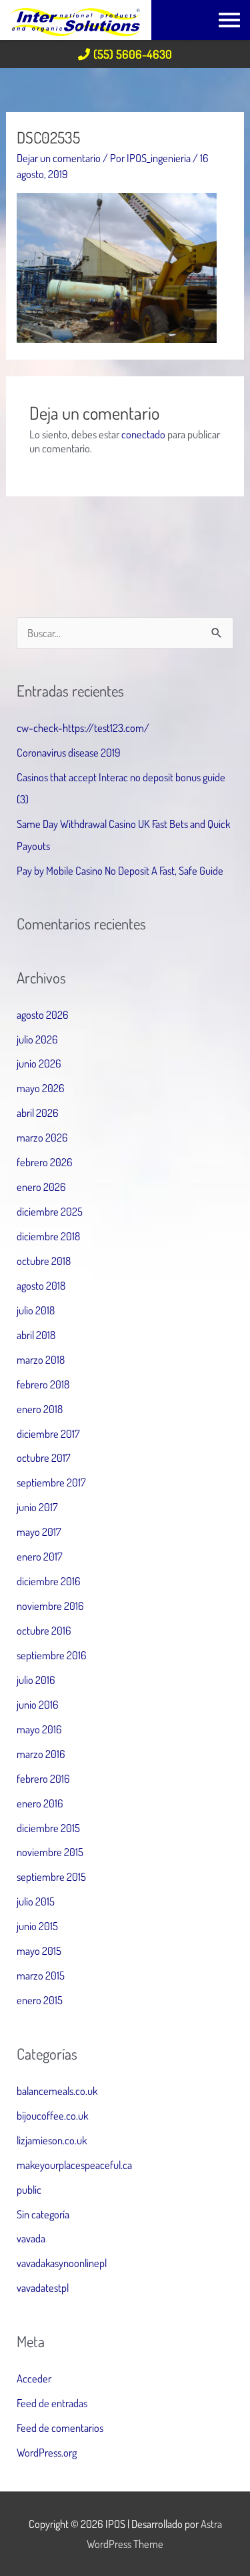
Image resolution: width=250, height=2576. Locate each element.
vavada (31, 2238)
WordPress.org (47, 2452)
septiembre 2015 (51, 1876)
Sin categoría (43, 2214)
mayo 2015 (39, 1951)
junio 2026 (39, 1063)
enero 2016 (40, 1803)
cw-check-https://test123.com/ (83, 728)
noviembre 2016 (50, 1606)
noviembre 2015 (50, 1852)
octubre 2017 (44, 1457)
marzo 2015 (41, 1975)
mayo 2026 (41, 1088)
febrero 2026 (45, 1162)
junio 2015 (37, 1926)
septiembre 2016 (52, 1655)
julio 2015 (36, 1901)
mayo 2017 (39, 1532)
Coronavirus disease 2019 (69, 752)
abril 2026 (38, 1113)
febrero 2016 (43, 1778)
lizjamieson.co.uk (52, 2140)
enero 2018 (40, 1409)
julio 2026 (37, 1039)
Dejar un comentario (59, 158)
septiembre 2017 (51, 1482)
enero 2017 (40, 1556)
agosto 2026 (43, 1014)
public (29, 2189)
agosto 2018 (41, 1285)
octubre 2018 (44, 1261)
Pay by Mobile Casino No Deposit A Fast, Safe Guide (120, 870)
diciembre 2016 (49, 1581)
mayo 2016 (39, 1729)
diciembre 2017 (48, 1433)
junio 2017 (37, 1507)
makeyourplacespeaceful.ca (74, 2165)
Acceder (34, 2378)
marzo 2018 (41, 1359)
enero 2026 (41, 1187)
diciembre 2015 (48, 1828)
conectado (143, 434)
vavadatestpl (43, 2287)
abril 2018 (36, 1335)
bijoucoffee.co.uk (52, 2115)
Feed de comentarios (60, 2428)
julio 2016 (36, 1680)
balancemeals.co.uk (57, 2091)
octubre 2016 (44, 1630)
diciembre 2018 (48, 1236)
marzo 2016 (41, 1754)
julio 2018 (36, 1310)
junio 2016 (38, 1704)
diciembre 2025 (50, 1211)
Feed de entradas (52, 2403)
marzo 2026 (42, 1137)
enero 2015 (40, 2000)
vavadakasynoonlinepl (62, 2263)
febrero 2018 (43, 1384)
